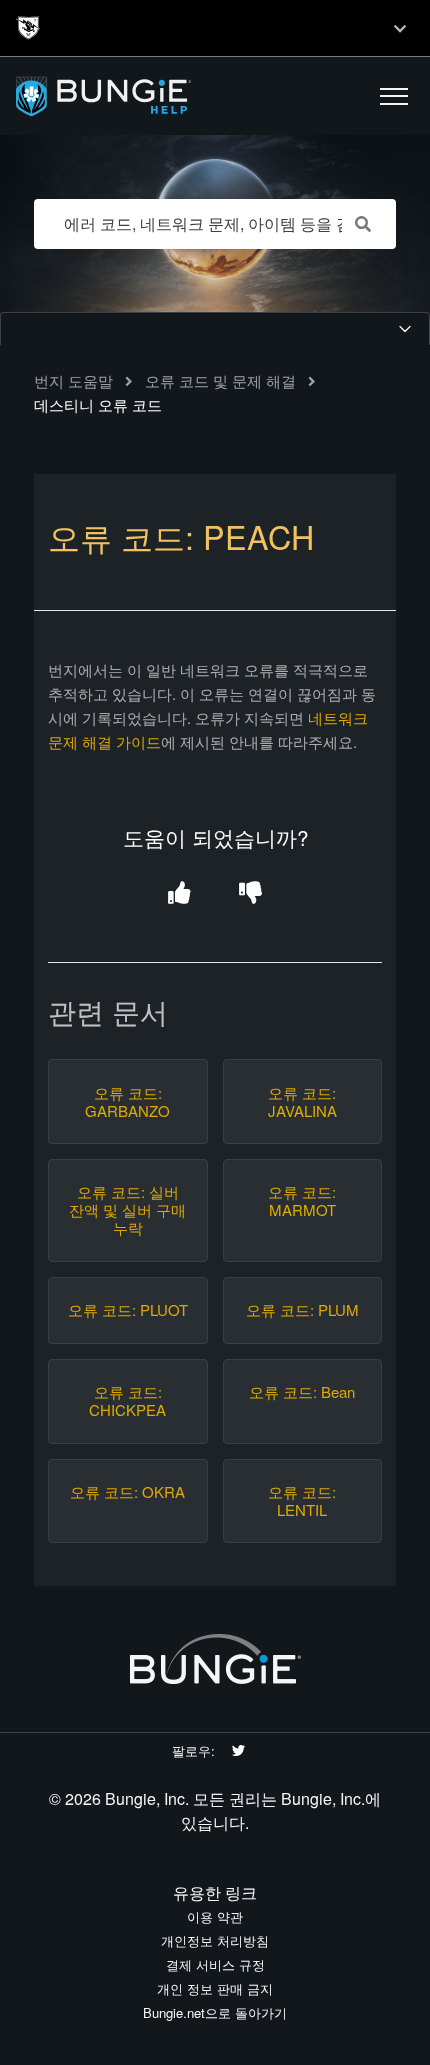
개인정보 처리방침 (215, 1940)
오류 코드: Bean (302, 1392)
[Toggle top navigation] (400, 28)
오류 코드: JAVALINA (302, 1102)
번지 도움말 (73, 380)
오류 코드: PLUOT (128, 1310)
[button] (394, 96)
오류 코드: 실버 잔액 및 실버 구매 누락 (127, 1210)
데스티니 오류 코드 (98, 404)
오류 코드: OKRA (127, 1492)
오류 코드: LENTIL (302, 1501)
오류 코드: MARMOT (302, 1201)
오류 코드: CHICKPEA (127, 1401)
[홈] (133, 96)
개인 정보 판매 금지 (215, 1988)
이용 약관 (215, 1916)
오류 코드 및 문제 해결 (220, 380)
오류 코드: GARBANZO (127, 1102)
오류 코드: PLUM (302, 1310)
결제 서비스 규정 (215, 1964)
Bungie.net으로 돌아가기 (215, 2012)
